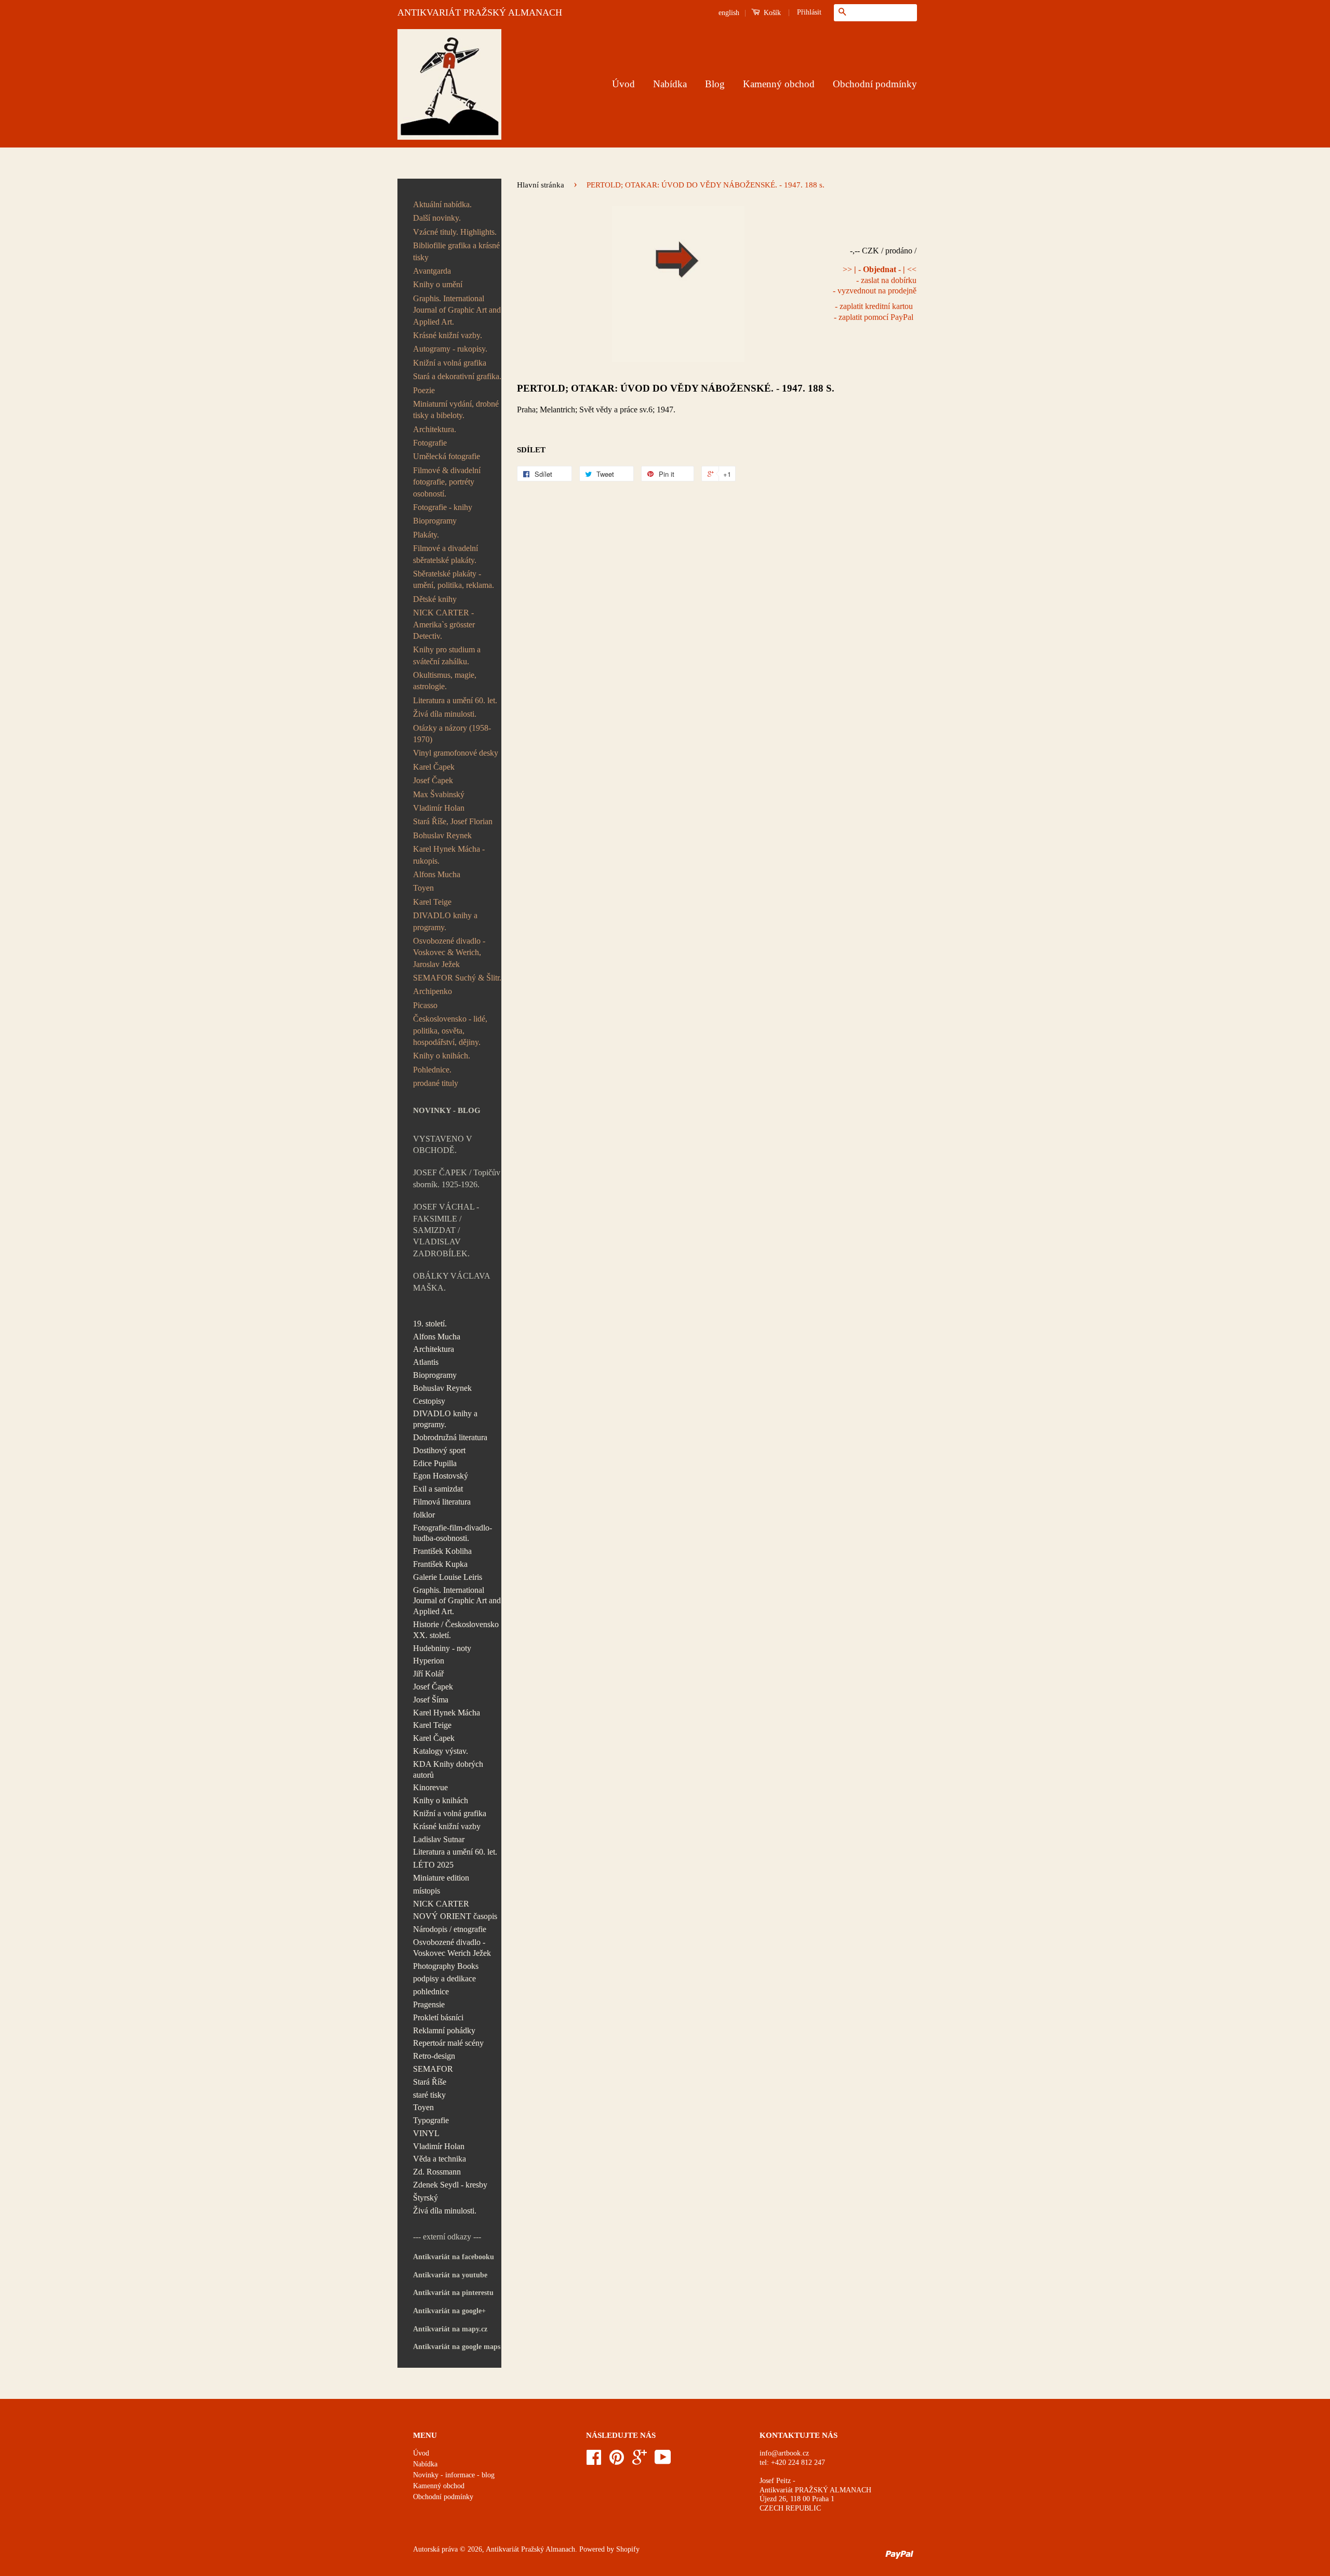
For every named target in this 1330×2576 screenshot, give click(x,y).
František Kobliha (442, 1551)
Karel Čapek (434, 767)
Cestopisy (429, 1401)
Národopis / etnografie (450, 1929)
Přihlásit (809, 12)
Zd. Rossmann (437, 2172)
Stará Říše (430, 2082)
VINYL (426, 2133)
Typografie (431, 2120)
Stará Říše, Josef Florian (453, 821)
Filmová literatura (442, 1502)
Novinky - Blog (447, 1110)
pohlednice (431, 1991)
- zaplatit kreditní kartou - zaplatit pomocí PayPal (874, 312)
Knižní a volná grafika (450, 363)
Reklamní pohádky (444, 2030)
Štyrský (425, 2198)
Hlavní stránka (541, 185)
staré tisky (429, 2095)
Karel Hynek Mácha (447, 1713)
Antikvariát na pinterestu (453, 2293)
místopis (427, 1891)
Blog (715, 84)
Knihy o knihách (441, 1800)
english (729, 13)
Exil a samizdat (438, 1489)
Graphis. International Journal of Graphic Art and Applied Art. (457, 310)
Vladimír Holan (439, 808)
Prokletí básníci (438, 2017)
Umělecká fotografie (447, 456)
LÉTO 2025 (433, 1865)
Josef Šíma (431, 1700)
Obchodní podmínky (875, 84)
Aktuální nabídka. (442, 204)
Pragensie (429, 2004)
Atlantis (426, 1362)
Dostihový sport (439, 1450)
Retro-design (434, 2056)
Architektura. (435, 429)
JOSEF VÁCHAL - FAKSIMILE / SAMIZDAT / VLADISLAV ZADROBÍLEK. (446, 1230)
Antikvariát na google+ (449, 2311)
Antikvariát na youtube (450, 2275)
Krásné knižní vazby (447, 1826)
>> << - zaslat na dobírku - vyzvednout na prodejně (875, 280)
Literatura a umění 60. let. (455, 700)
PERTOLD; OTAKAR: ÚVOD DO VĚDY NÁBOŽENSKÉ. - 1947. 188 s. (676, 388)
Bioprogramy (435, 521)
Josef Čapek (433, 780)
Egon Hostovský (441, 1476)
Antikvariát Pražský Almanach (530, 2549)
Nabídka (670, 84)
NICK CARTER (441, 1904)
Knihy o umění (438, 284)
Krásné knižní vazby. (448, 335)
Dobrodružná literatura (450, 1437)
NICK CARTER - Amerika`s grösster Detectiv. (444, 624)
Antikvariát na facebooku (454, 2257)
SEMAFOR (433, 2069)
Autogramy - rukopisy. (450, 349)
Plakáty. (426, 535)
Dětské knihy (435, 599)
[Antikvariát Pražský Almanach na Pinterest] (617, 2461)
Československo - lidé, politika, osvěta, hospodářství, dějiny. (450, 1030)
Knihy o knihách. (442, 1056)
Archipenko (433, 991)
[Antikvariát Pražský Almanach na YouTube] (663, 2461)
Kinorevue (430, 1787)
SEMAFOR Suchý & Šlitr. (457, 978)
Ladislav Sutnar (439, 1839)
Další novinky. (437, 218)
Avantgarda (432, 271)
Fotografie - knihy (443, 507)
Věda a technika (440, 2159)
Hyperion (429, 1661)
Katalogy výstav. (441, 1751)
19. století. (430, 1324)
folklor (424, 1515)
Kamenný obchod (779, 84)
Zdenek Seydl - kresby (450, 2185)
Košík (771, 13)
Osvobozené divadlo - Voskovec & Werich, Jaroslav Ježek (449, 952)
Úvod (623, 84)
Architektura (434, 1349)
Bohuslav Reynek (442, 835)
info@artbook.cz (784, 2453)
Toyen (423, 888)
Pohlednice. (432, 1070)
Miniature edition (441, 1878)
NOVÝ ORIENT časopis (455, 1916)
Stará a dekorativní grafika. (457, 376)
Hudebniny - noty (442, 1648)
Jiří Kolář (428, 1674)
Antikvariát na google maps (457, 2347)
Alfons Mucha (437, 874)
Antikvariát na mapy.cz (450, 2329)
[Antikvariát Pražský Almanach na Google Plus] (640, 2461)
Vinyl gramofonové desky (456, 753)
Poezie (424, 390)
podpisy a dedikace (444, 1978)
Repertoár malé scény (448, 2043)
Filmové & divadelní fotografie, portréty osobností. (447, 482)
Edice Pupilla (435, 1463)
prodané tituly (436, 1083)
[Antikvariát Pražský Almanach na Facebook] (594, 2461)
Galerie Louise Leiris (448, 1577)
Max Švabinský (439, 794)
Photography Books (446, 1966)
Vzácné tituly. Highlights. (455, 232)
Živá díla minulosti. (445, 714)
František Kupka (440, 1564)
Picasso (425, 1005)
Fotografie (430, 443)
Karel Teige (432, 902)
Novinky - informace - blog (454, 2475)
